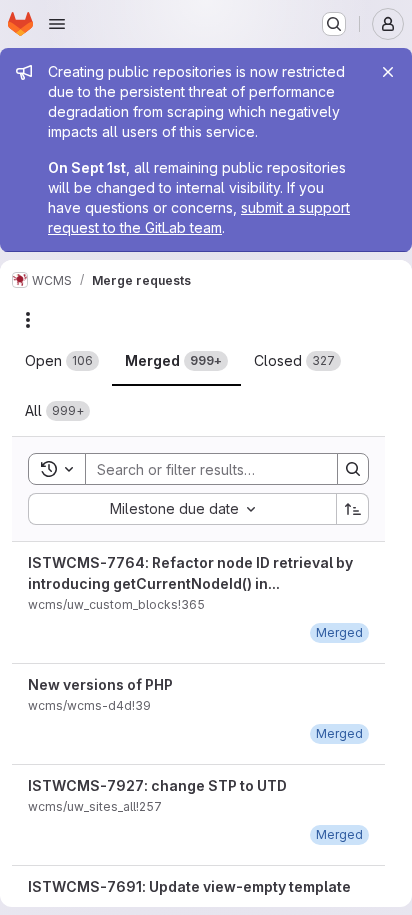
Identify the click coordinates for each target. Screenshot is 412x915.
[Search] (353, 469)
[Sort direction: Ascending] (353, 509)
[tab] (62, 361)
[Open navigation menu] (57, 24)
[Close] (388, 72)
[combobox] (182, 509)
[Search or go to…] (334, 24)
